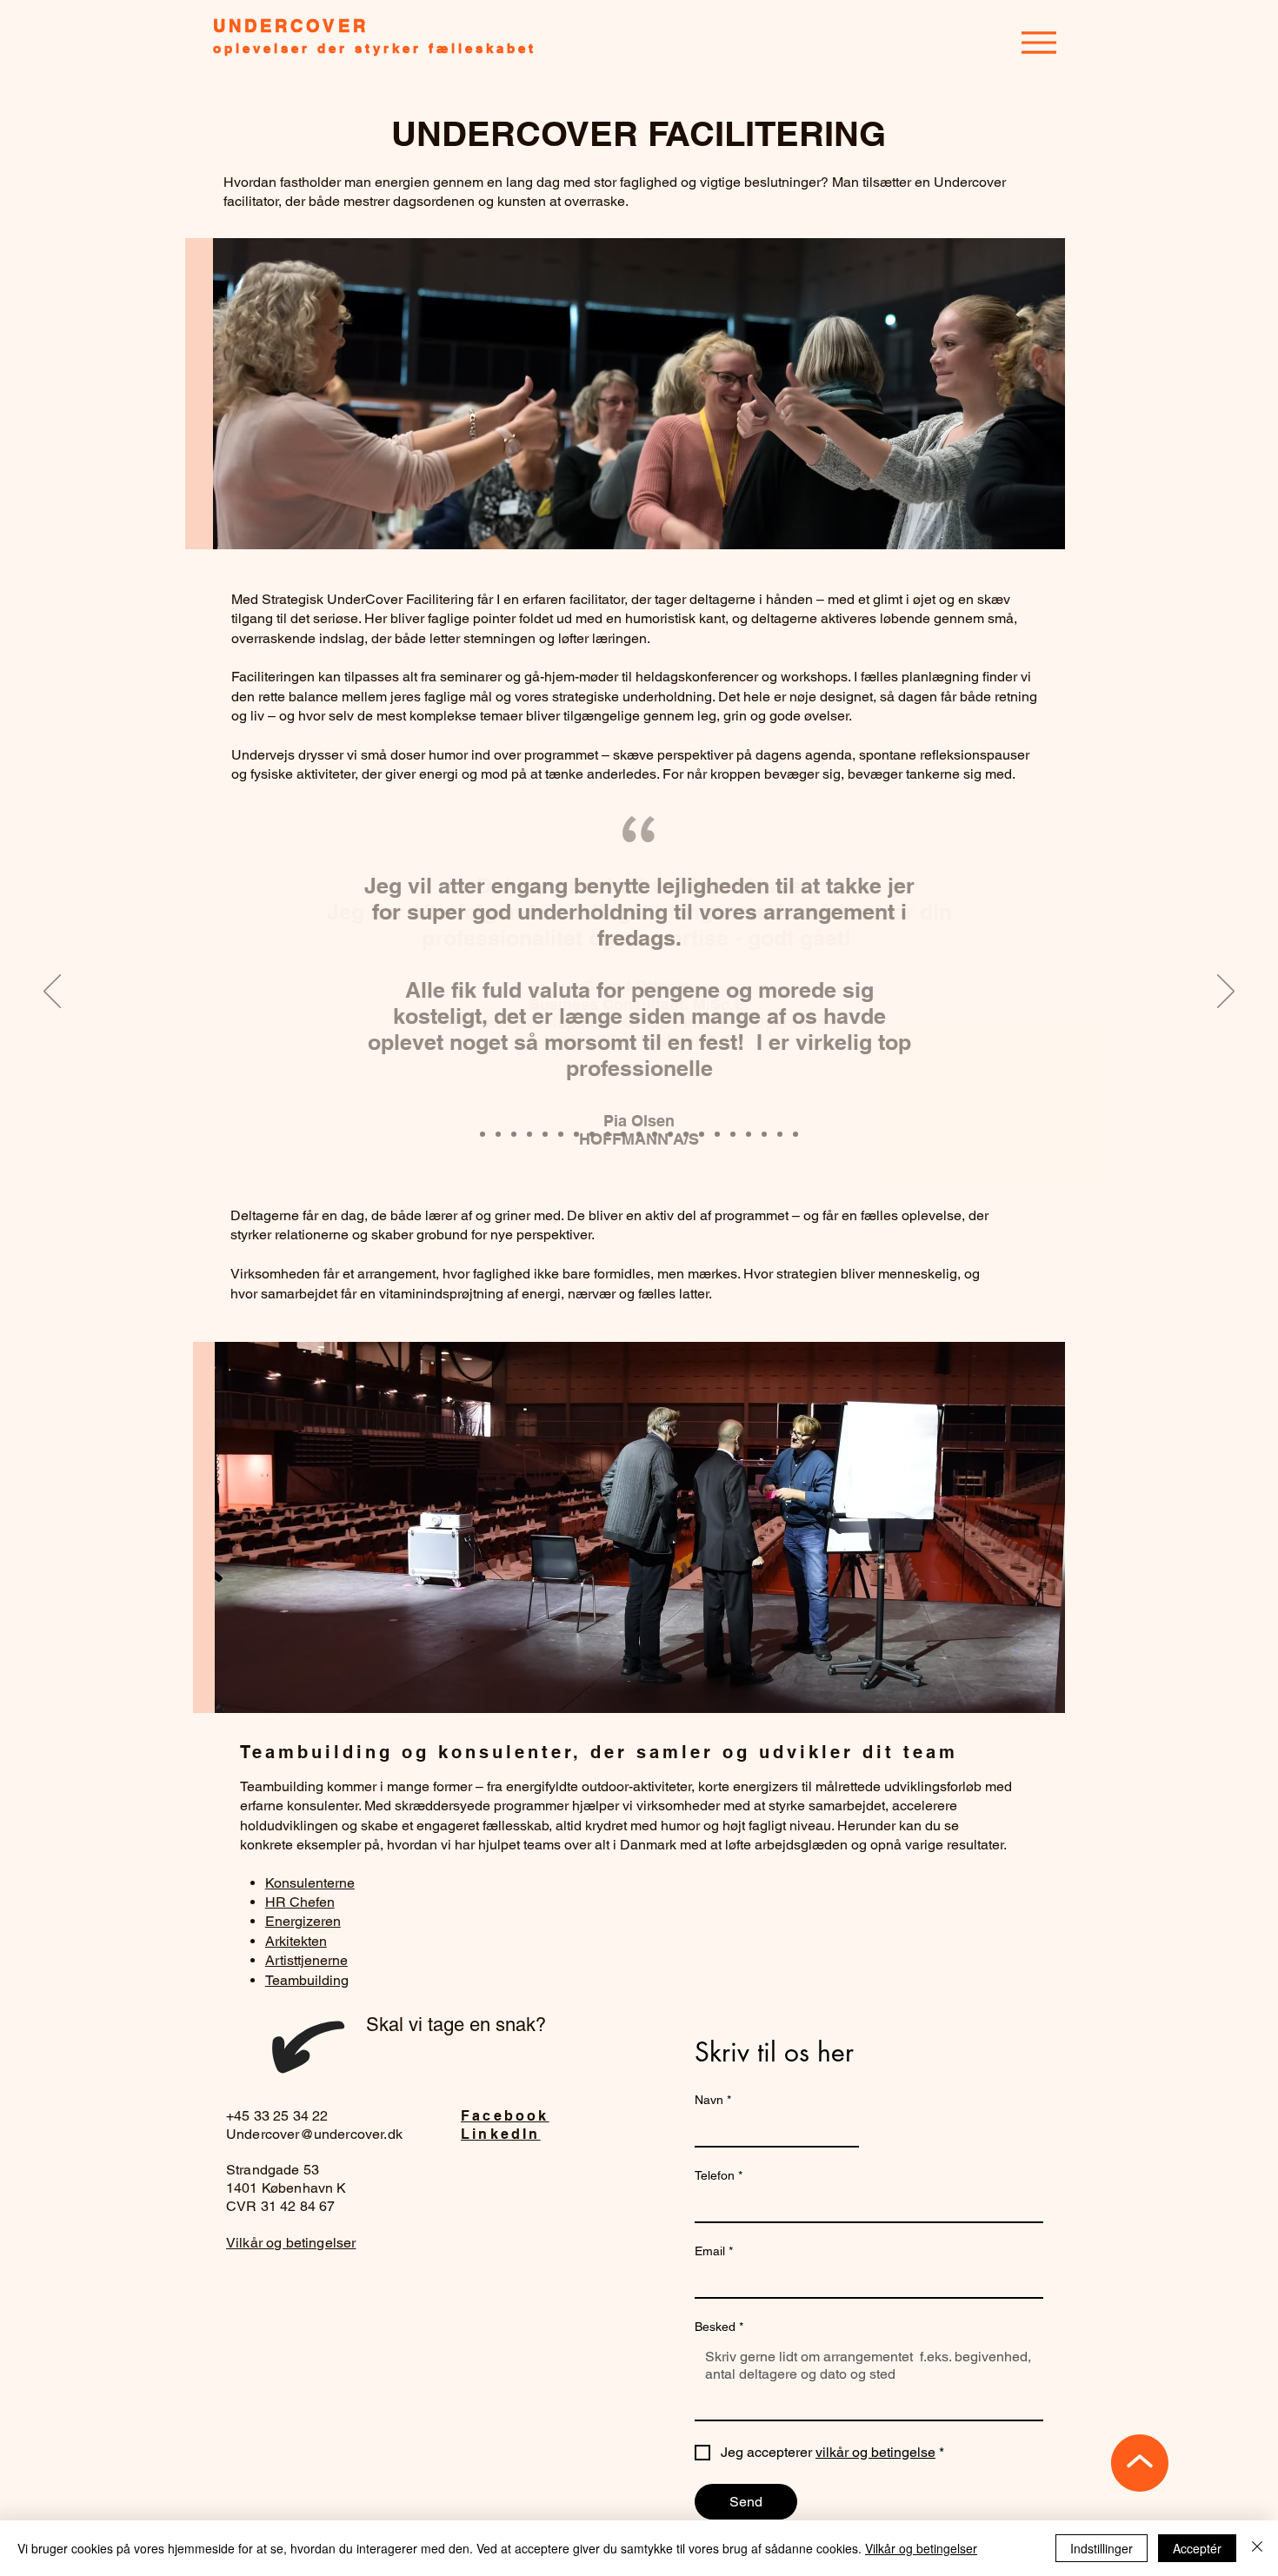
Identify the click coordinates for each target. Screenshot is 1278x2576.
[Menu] (1038, 42)
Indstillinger (1102, 2548)
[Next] (1226, 993)
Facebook (505, 2116)
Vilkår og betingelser (291, 2243)
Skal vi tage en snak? (456, 2025)
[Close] (1257, 2548)
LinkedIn (501, 2134)
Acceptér (1197, 2548)
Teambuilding (307, 1980)
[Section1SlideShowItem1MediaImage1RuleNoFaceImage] (514, 1134)
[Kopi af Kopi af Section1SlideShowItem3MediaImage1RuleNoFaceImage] (545, 1134)
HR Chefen (300, 1902)
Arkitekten (296, 1941)
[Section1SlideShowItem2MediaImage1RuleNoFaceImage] (498, 1134)
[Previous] (52, 993)
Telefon (719, 2175)
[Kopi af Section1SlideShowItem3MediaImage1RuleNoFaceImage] (483, 1134)
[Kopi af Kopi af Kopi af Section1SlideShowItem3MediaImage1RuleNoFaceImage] (561, 1134)
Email (714, 2251)
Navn (713, 2100)
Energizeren (303, 1921)
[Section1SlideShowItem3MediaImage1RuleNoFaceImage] (529, 1134)
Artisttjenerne (306, 1960)
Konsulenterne (310, 1883)
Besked (719, 2327)
